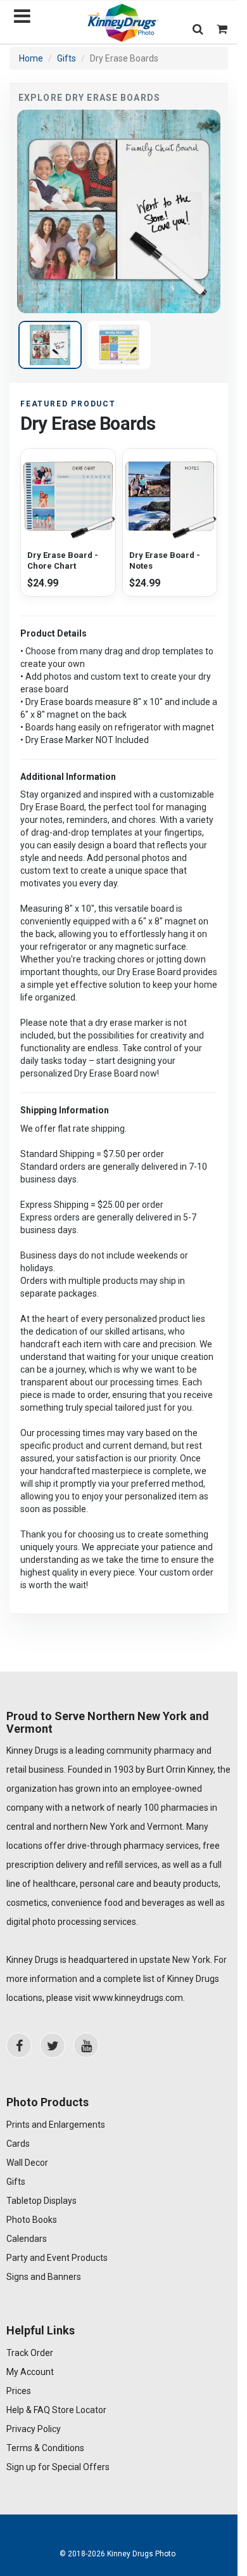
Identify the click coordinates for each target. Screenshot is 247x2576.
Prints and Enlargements (56, 2125)
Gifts (66, 58)
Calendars (27, 2239)
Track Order (30, 2353)
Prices (19, 2391)
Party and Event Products (57, 2258)
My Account (30, 2372)
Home (31, 58)
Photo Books (32, 2220)
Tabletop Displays (41, 2201)
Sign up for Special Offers (58, 2467)
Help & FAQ (28, 2410)
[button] (198, 29)
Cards (18, 2144)
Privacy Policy (34, 2429)
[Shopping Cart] (222, 29)
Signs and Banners (44, 2277)
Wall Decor (27, 2163)
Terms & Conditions (45, 2448)
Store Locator (79, 2410)
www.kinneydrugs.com (138, 1998)
